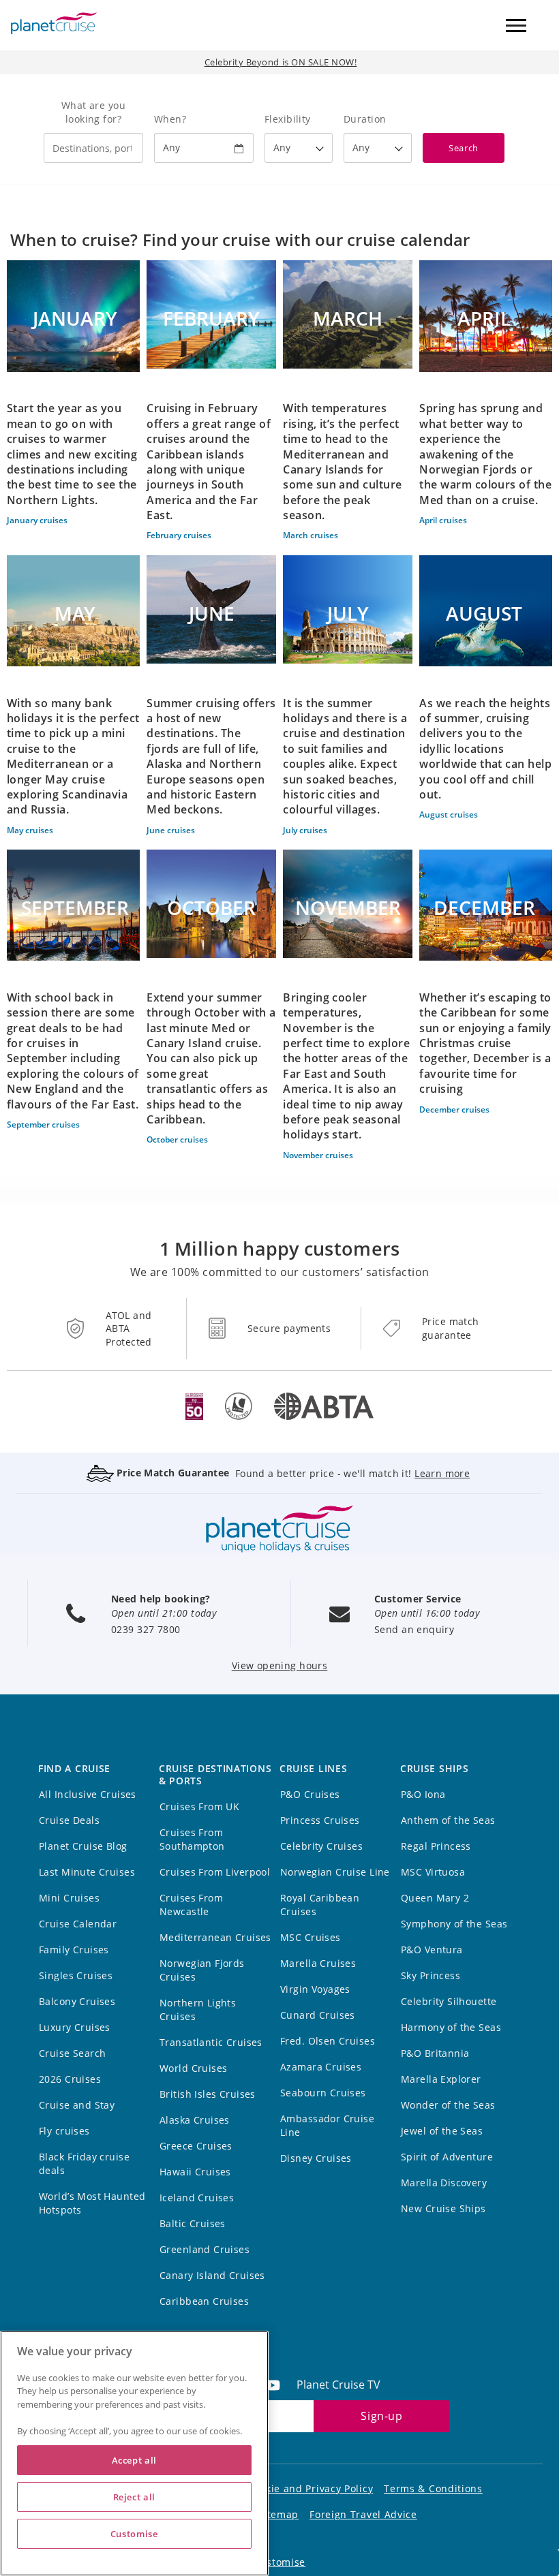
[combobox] (93, 148)
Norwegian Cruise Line (335, 1872)
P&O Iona (423, 1794)
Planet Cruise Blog (83, 1846)
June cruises (171, 830)
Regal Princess (436, 1846)
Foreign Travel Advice (363, 2514)
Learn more (442, 1473)
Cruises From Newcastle (191, 1905)
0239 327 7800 (146, 1629)
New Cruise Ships (443, 2208)
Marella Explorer (441, 2079)
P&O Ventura (432, 1950)
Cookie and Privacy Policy (311, 2488)
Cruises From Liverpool (215, 1872)
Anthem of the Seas (448, 1820)
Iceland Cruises (197, 2198)
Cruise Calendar (78, 1924)
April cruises (443, 520)
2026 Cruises (70, 2079)
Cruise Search (72, 2053)
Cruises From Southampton (192, 1839)
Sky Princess (430, 1975)
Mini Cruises (69, 1898)
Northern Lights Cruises (198, 2009)
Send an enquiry (414, 1629)
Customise (279, 2562)
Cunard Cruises (318, 2015)
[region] (134, 2453)
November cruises (318, 1155)
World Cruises (193, 2068)
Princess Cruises (320, 1820)
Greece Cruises (196, 2146)
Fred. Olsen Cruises (328, 2041)
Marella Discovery (444, 2183)
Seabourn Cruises (323, 2093)
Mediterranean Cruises (215, 1937)
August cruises (449, 814)
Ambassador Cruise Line (327, 2125)
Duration (365, 119)
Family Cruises (74, 1950)
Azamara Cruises (321, 2067)
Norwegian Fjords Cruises (202, 1970)
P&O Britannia (435, 2053)
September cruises (43, 1124)
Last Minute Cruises (87, 1872)
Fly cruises (64, 2131)
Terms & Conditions (433, 2488)
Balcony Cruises (77, 2001)
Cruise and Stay (77, 2105)
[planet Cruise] (54, 23)
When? (170, 119)
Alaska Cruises (195, 2120)
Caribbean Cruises (204, 2301)
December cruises (454, 1109)
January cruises (37, 520)
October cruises (177, 1139)
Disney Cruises (316, 2158)
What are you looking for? (93, 112)
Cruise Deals (69, 1820)
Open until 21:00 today (164, 1613)
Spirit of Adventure (447, 2157)
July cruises (305, 830)
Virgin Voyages (315, 1989)
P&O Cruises (310, 1794)
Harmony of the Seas (451, 2027)
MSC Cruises (311, 1937)
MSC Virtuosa (433, 1872)
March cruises (311, 535)
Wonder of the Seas (448, 2105)
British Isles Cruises (208, 2094)
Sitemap (278, 2514)
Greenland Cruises (205, 2249)
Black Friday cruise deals (84, 2163)
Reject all (135, 2497)
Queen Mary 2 (435, 1898)
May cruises (30, 830)
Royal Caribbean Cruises (320, 1905)
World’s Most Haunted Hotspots (92, 2203)
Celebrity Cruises (321, 1846)
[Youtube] (278, 2385)
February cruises (179, 535)
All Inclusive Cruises (88, 1794)
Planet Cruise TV (338, 2385)
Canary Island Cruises (212, 2275)
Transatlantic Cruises (211, 2042)
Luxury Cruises (75, 2027)
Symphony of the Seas (454, 1924)
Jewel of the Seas (442, 2131)
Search (463, 148)
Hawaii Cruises (195, 2172)
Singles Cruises (76, 1975)
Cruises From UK (199, 1806)
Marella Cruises (318, 1963)
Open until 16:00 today (427, 1613)
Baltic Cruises (193, 2223)
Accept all (135, 2460)
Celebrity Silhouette (449, 2001)
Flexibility (288, 119)
